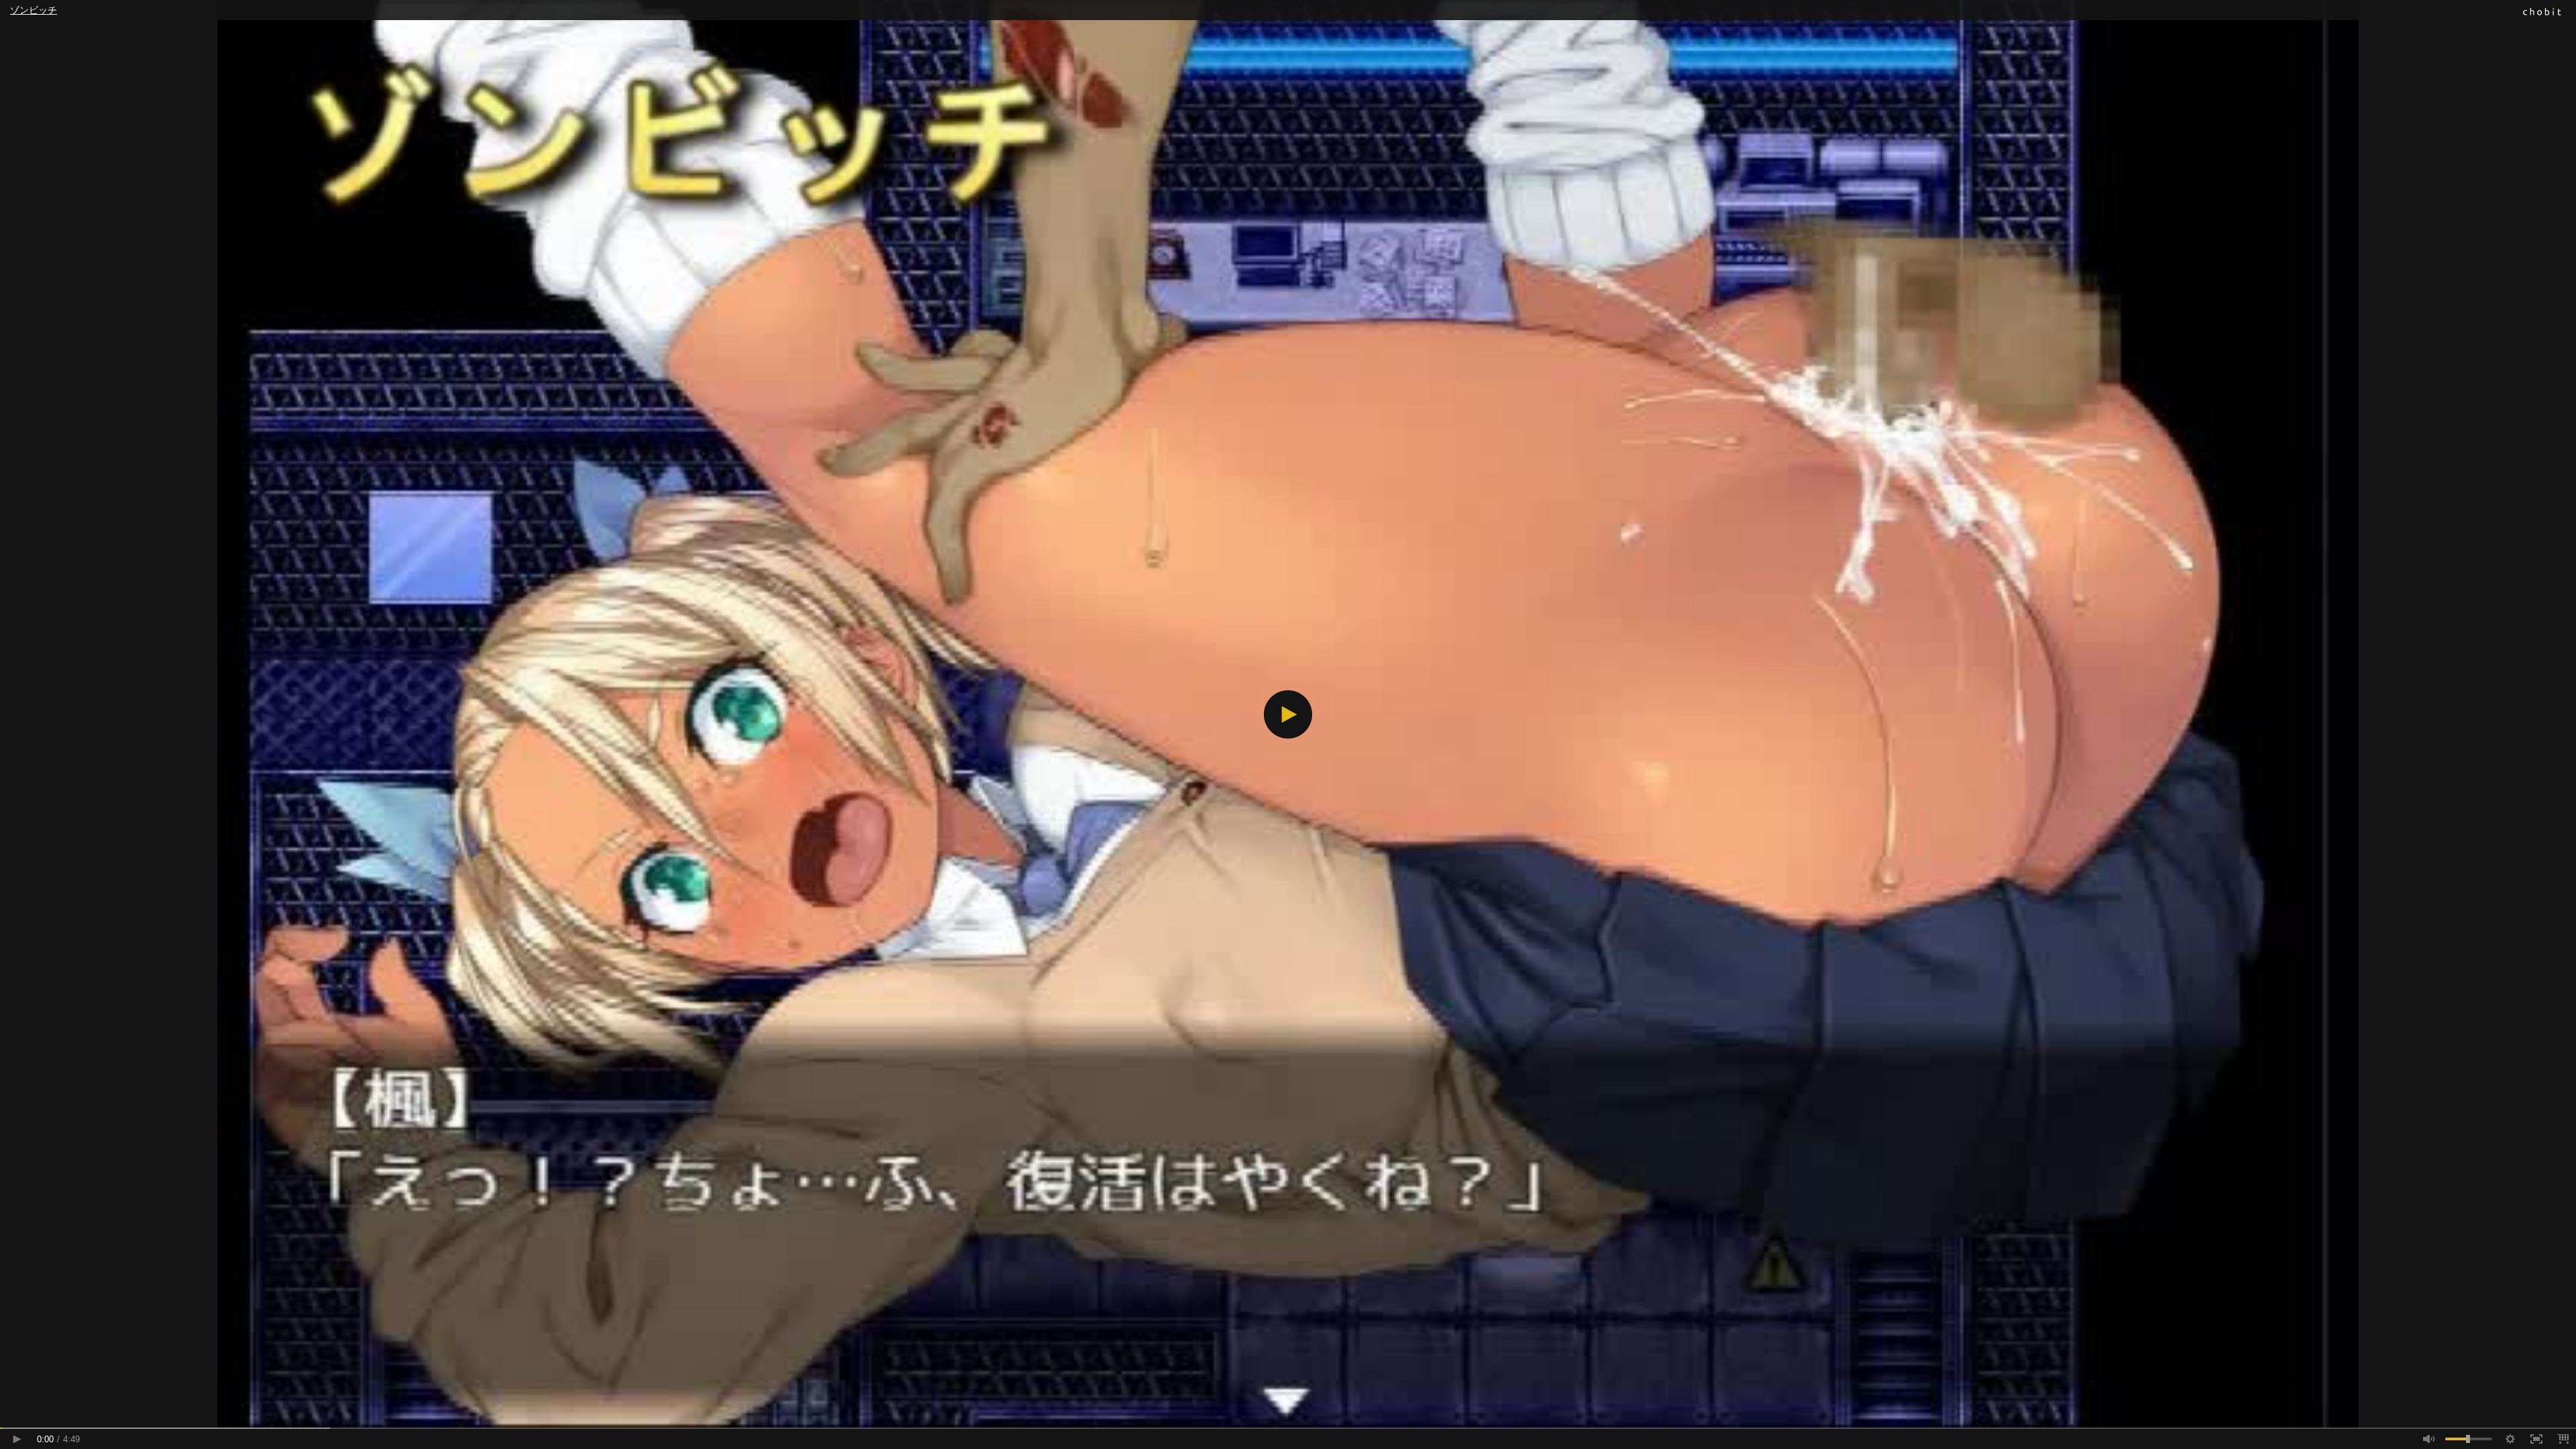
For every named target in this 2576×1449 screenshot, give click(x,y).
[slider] (1288, 1428)
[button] (1288, 714)
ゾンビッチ (34, 10)
